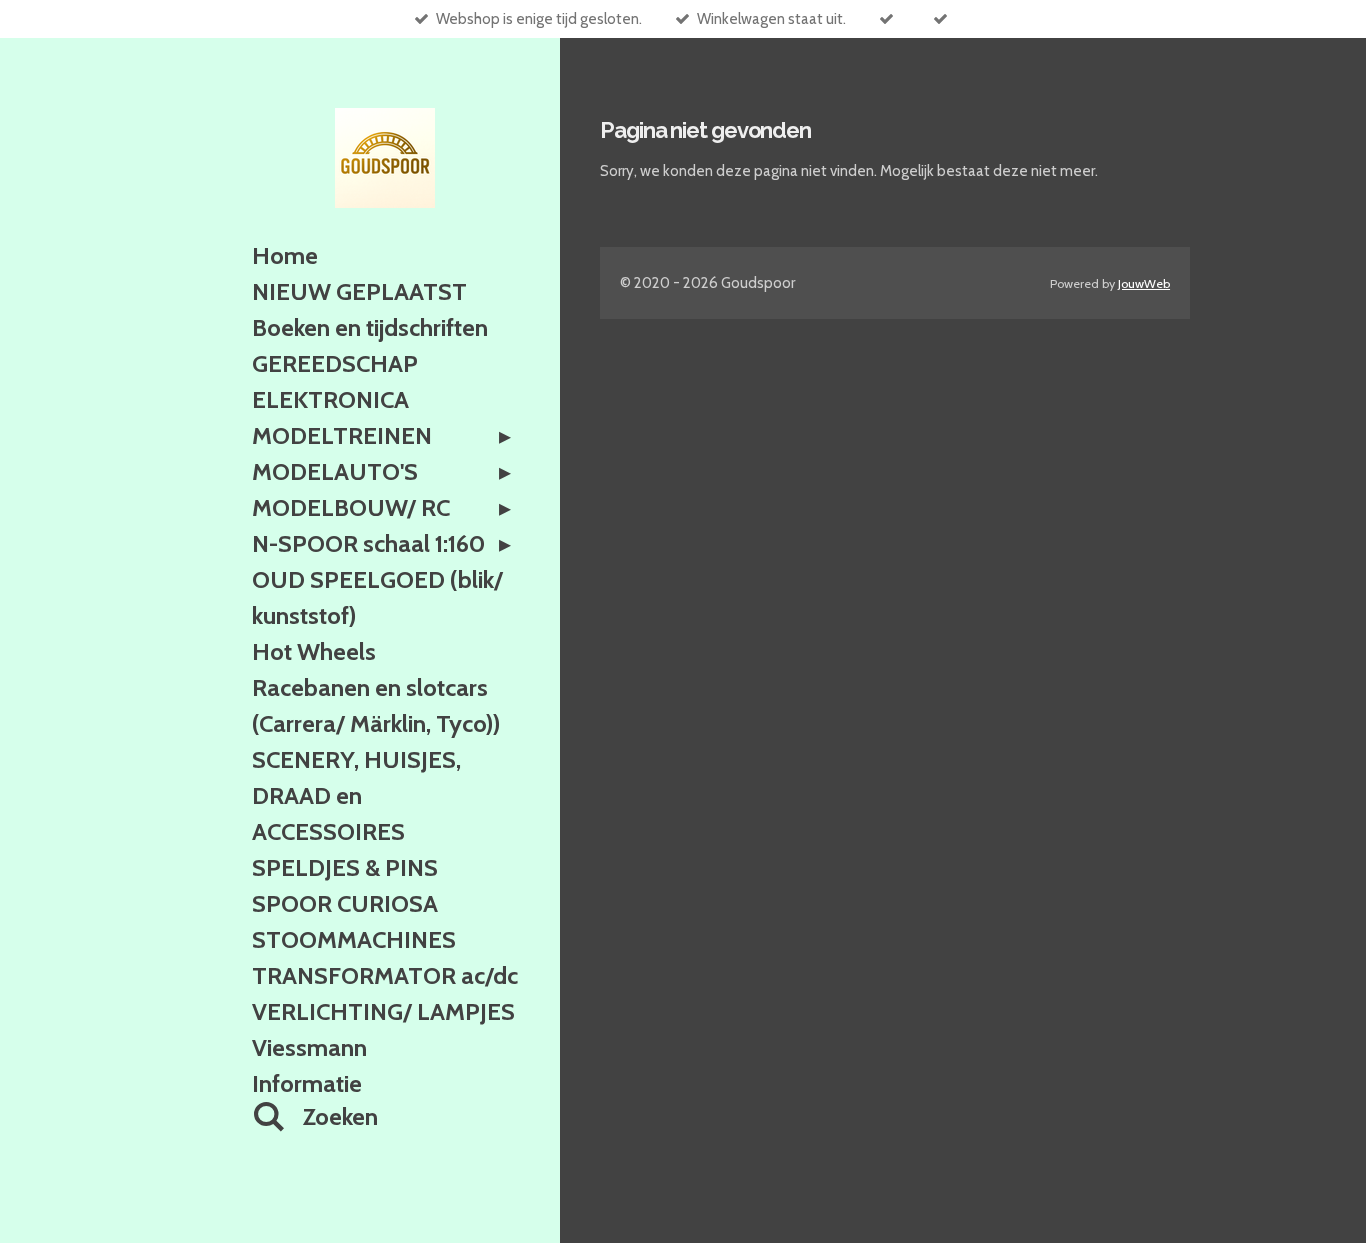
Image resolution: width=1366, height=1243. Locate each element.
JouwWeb (1144, 283)
